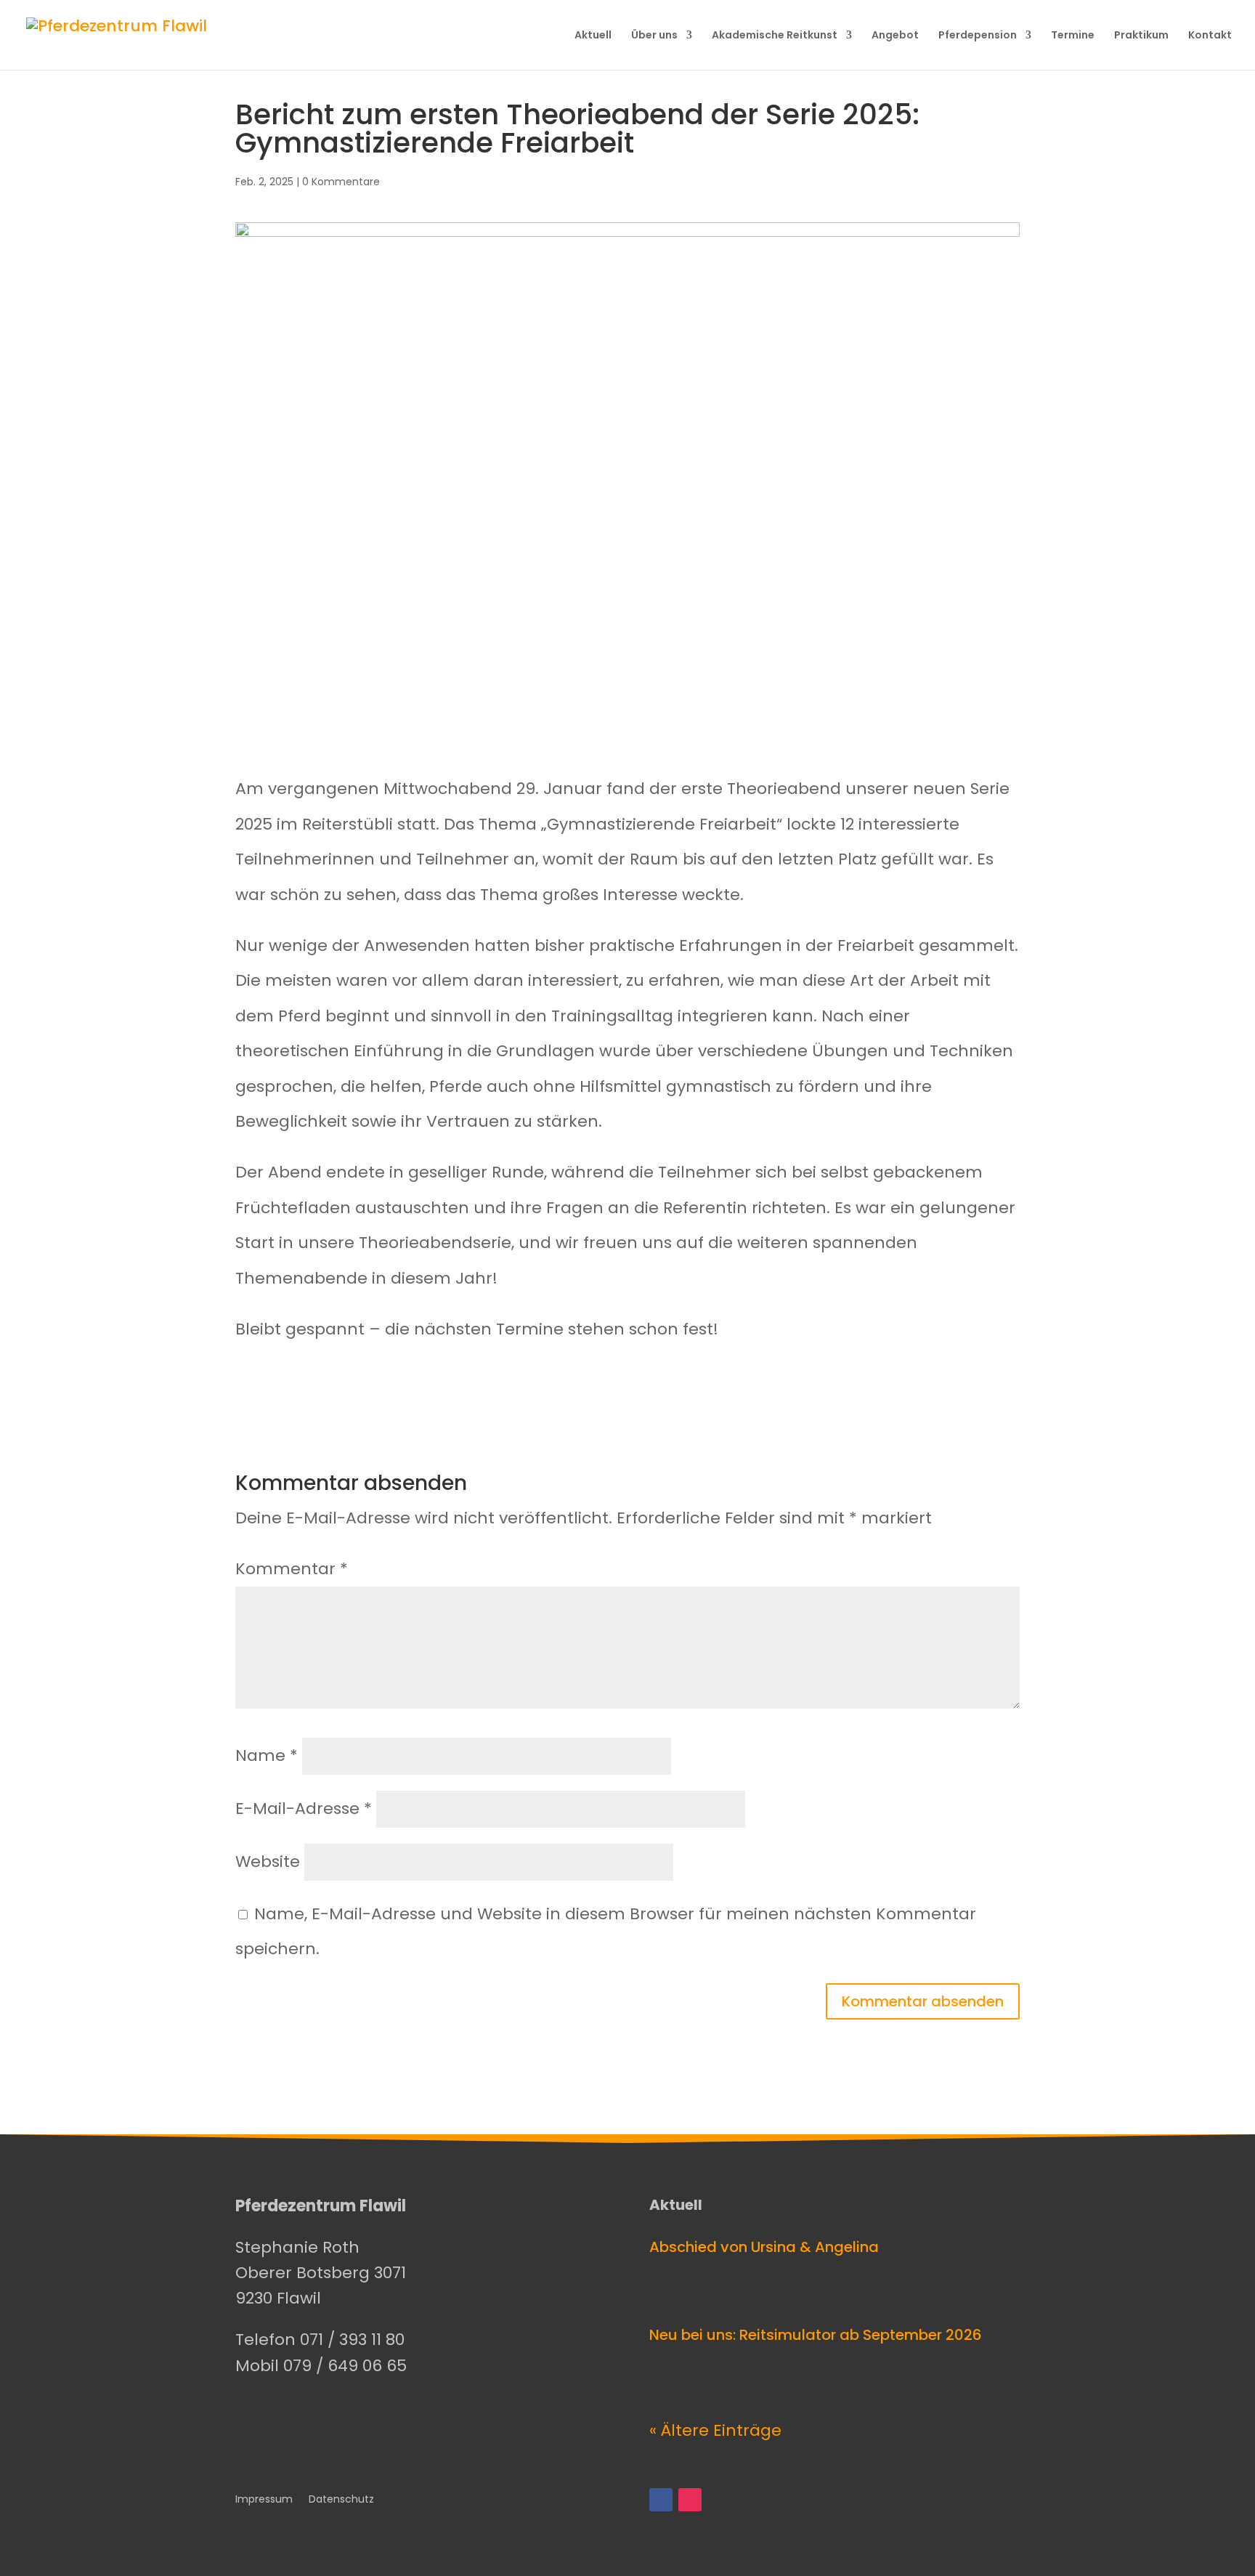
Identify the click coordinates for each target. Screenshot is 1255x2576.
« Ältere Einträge (715, 2430)
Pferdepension (978, 36)
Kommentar (292, 1569)
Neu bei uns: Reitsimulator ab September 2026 (816, 2335)
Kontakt (1210, 36)
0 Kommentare (341, 182)
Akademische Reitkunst (775, 36)
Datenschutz (341, 2500)
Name (267, 1755)
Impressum (264, 2500)
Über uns (654, 36)
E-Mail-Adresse (304, 1809)
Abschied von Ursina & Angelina (764, 2247)
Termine (1073, 36)
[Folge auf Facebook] (661, 2500)
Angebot (895, 36)
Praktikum (1141, 36)
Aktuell (593, 36)
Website (268, 1862)
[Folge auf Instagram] (690, 2500)
